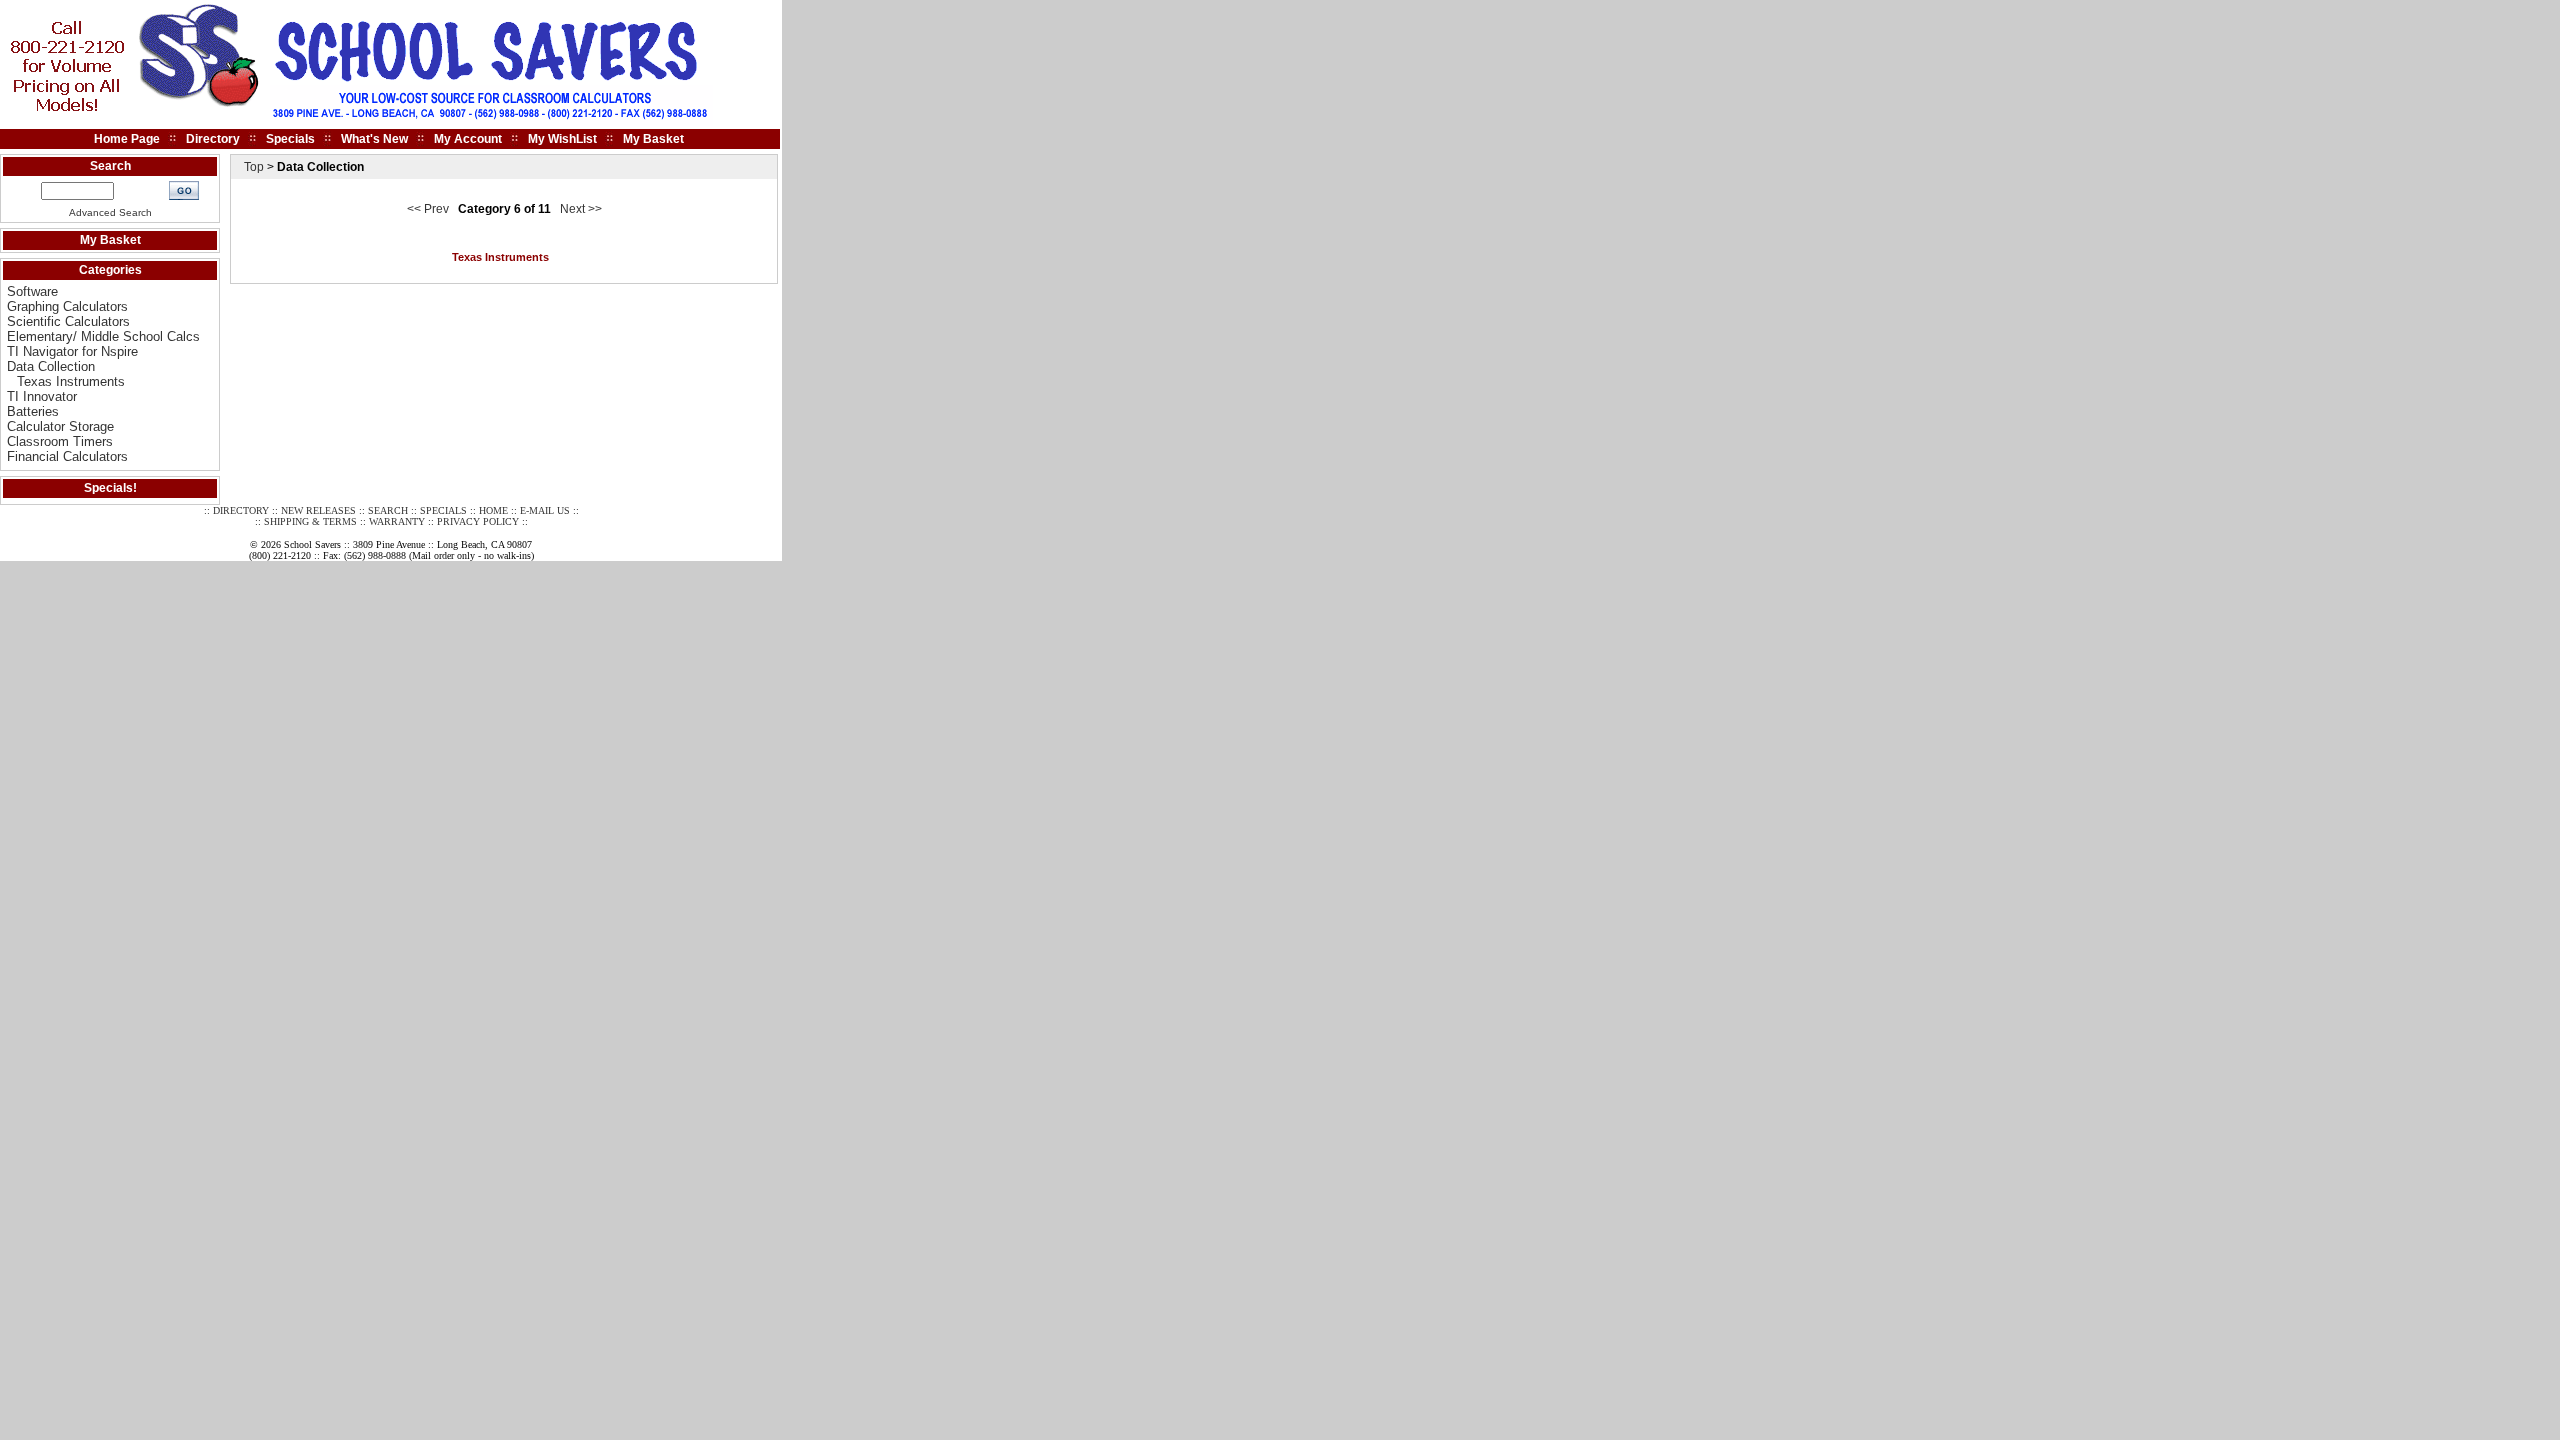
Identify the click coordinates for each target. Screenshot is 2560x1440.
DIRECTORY (241, 510)
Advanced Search (110, 212)
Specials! (110, 488)
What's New (374, 139)
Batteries (33, 411)
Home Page (127, 139)
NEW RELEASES (318, 510)
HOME (493, 510)
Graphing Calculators (67, 306)
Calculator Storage (60, 426)
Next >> (581, 209)
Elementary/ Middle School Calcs (103, 336)
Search (110, 166)
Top (254, 167)
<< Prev (428, 209)
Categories (110, 270)
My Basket (653, 139)
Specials (290, 139)
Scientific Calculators (68, 321)
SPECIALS (443, 510)
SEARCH (388, 510)
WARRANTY (397, 521)
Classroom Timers (60, 441)
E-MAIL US (545, 510)
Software (32, 291)
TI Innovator (42, 396)
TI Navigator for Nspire (72, 351)
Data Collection (51, 366)
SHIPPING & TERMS (310, 521)
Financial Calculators (67, 456)
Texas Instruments (71, 381)
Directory (213, 139)
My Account (468, 139)
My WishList (562, 139)
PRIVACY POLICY (478, 521)
